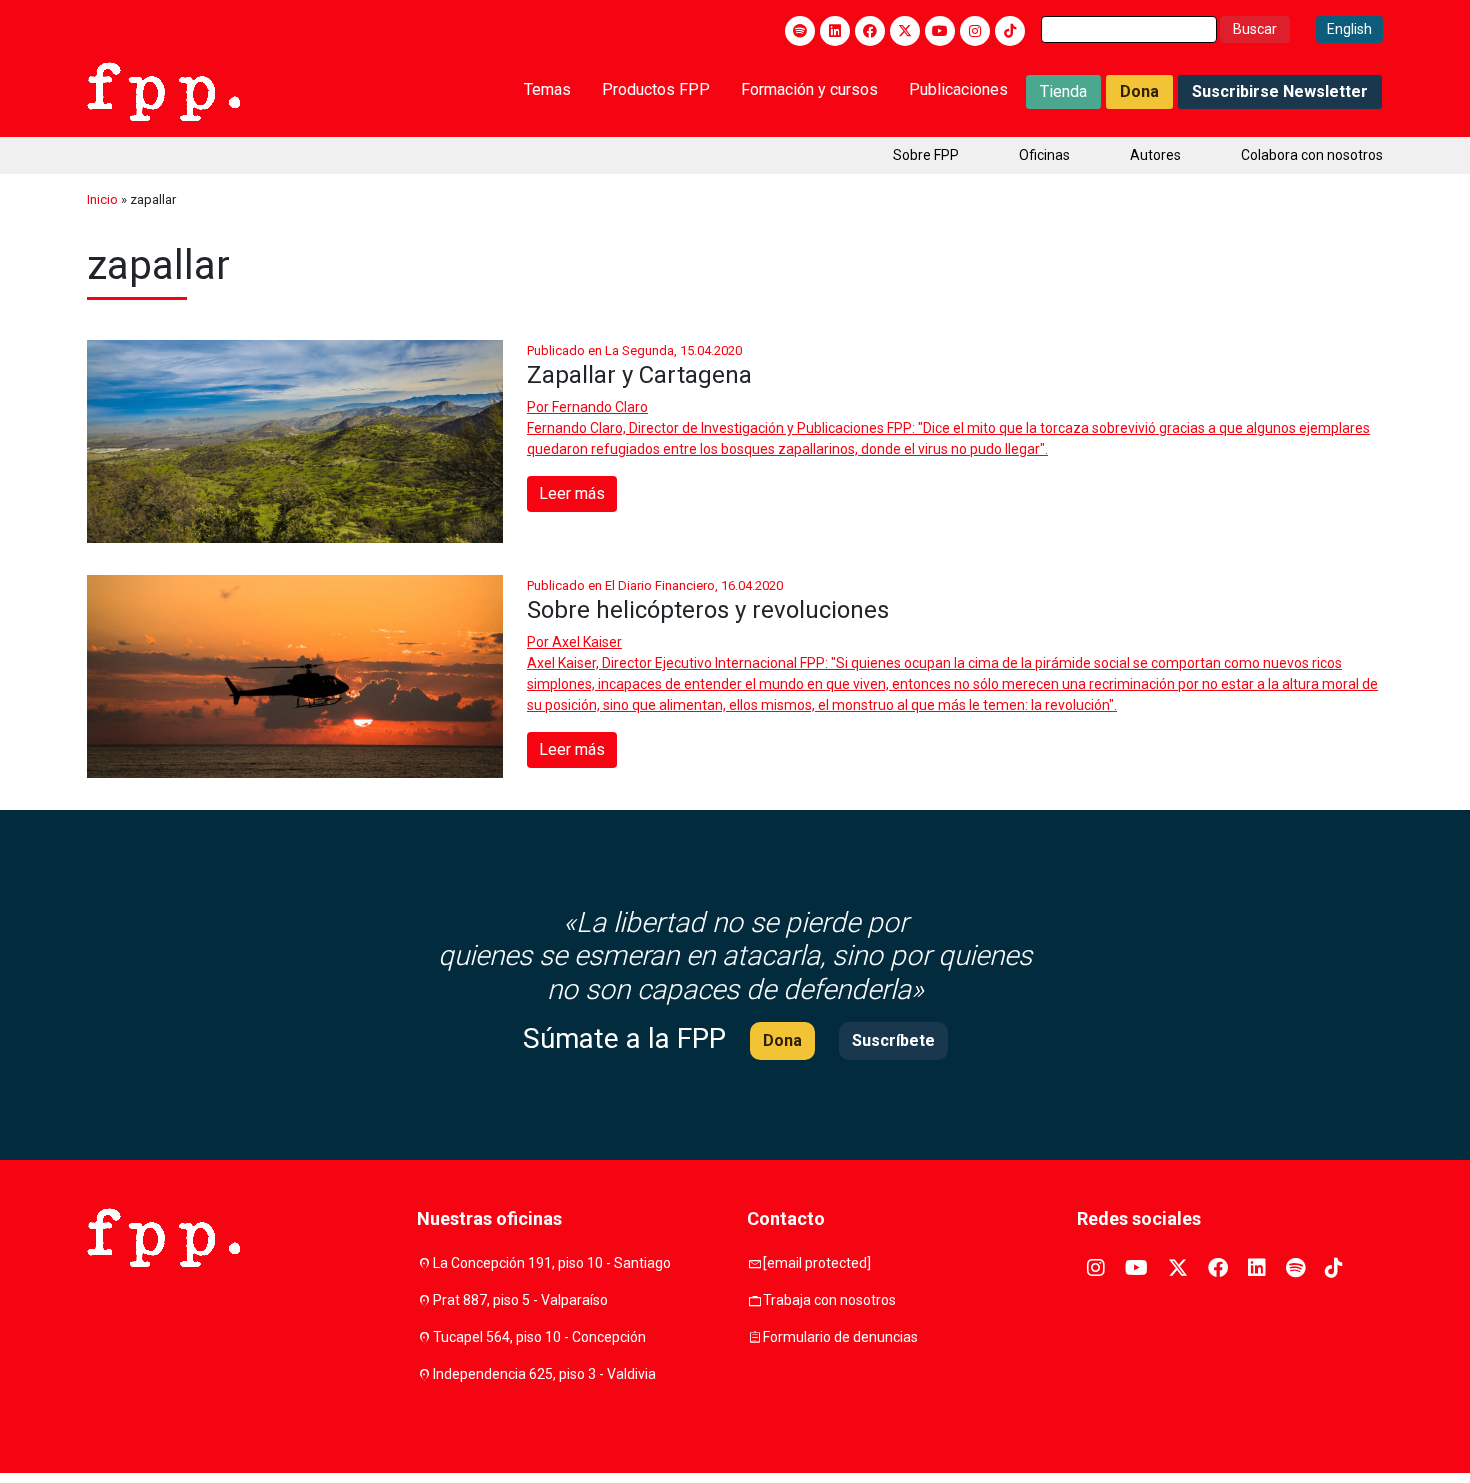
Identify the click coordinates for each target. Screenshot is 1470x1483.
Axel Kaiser (587, 642)
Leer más (572, 493)
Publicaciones (958, 89)
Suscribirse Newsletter (1280, 91)
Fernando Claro (600, 407)
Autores (1155, 155)
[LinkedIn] (835, 31)
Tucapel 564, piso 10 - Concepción (539, 1337)
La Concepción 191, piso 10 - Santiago (552, 1263)
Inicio (102, 199)
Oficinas (1044, 155)
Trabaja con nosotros (829, 1300)
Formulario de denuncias (840, 1337)
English (1349, 29)
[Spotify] (800, 31)
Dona (1139, 91)
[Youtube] (940, 31)
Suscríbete (893, 1040)
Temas (547, 89)
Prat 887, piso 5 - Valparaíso (520, 1300)
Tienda (1063, 91)
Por (587, 407)
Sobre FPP (926, 155)
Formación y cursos (809, 89)
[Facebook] (870, 31)
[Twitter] (905, 31)
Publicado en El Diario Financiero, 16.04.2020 (655, 585)
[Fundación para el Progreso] (163, 90)
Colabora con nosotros (1312, 155)
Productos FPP (656, 89)
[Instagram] (975, 31)
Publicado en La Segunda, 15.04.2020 (634, 350)
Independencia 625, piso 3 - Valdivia (544, 1374)
